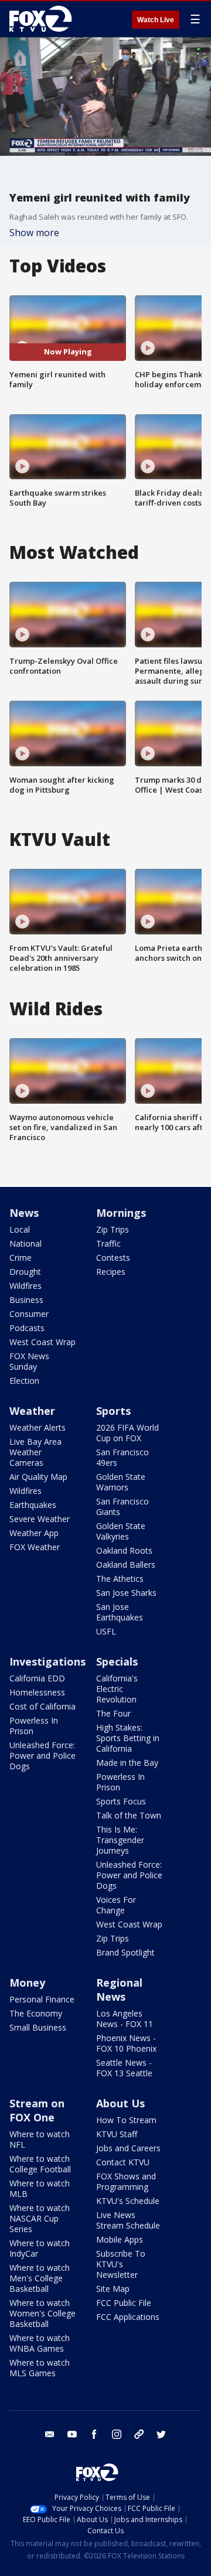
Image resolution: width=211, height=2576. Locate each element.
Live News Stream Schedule (128, 2220)
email (50, 2434)
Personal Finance (42, 1999)
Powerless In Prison (34, 1726)
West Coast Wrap (42, 1342)
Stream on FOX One (37, 2110)
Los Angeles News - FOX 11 (125, 2019)
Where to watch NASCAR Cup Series (40, 2218)
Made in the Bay (127, 1763)
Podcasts (27, 1328)
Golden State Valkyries (121, 1531)
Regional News (119, 1990)
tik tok (139, 2434)
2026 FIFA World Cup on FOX (127, 1433)
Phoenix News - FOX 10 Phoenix (126, 2043)
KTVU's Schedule (128, 2201)
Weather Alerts (38, 1427)
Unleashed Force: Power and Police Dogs (42, 1756)
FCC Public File (124, 2303)
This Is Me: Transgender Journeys (120, 1840)
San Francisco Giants (122, 1507)
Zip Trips (113, 1229)
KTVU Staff (117, 2134)
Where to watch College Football (40, 2164)
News (24, 1213)
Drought (25, 1272)
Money (27, 1983)
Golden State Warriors (121, 1482)
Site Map (113, 2289)
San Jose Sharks (126, 1593)
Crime (21, 1258)
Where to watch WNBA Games (40, 2343)
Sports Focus (121, 1801)
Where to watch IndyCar (40, 2248)
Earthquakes (33, 1505)
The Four (113, 1713)
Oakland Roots (124, 1550)
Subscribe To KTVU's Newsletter (121, 2264)
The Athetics (120, 1579)
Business (26, 1300)
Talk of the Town (129, 1815)
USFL (106, 1631)
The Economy (36, 2013)
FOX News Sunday (29, 1361)
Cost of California (42, 1706)
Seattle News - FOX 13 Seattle (124, 2068)
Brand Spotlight (125, 1952)
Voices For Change (116, 1905)
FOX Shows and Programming (126, 2181)
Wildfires (25, 1286)
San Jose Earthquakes (120, 1612)
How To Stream (126, 2120)
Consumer (29, 1314)
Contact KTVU (123, 2162)
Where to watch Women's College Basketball (42, 2313)
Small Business (38, 2027)
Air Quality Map (38, 1477)
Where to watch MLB (40, 2188)
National (25, 1243)
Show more (34, 233)
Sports (113, 1411)
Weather (32, 1411)
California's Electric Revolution (117, 1689)
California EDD (37, 1678)
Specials (117, 1661)
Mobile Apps (120, 2239)
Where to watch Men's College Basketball (40, 2278)
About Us (120, 2103)
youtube (72, 2434)
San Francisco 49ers (122, 1457)
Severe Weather (40, 1519)
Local (20, 1229)
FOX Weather (35, 1547)
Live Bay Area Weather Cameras (35, 1452)
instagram (117, 2434)
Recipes (111, 1272)
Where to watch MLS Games (40, 2368)
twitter (161, 2434)
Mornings (121, 1213)
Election (24, 1381)
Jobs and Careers (128, 2148)
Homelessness (37, 1692)
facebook (94, 2434)
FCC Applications (128, 2317)
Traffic (108, 1243)
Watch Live (156, 20)
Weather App (34, 1533)
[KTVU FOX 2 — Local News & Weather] (43, 19)
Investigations (47, 1661)
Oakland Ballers (126, 1565)
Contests (113, 1258)
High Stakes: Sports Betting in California (128, 1738)
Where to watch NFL (40, 2139)
